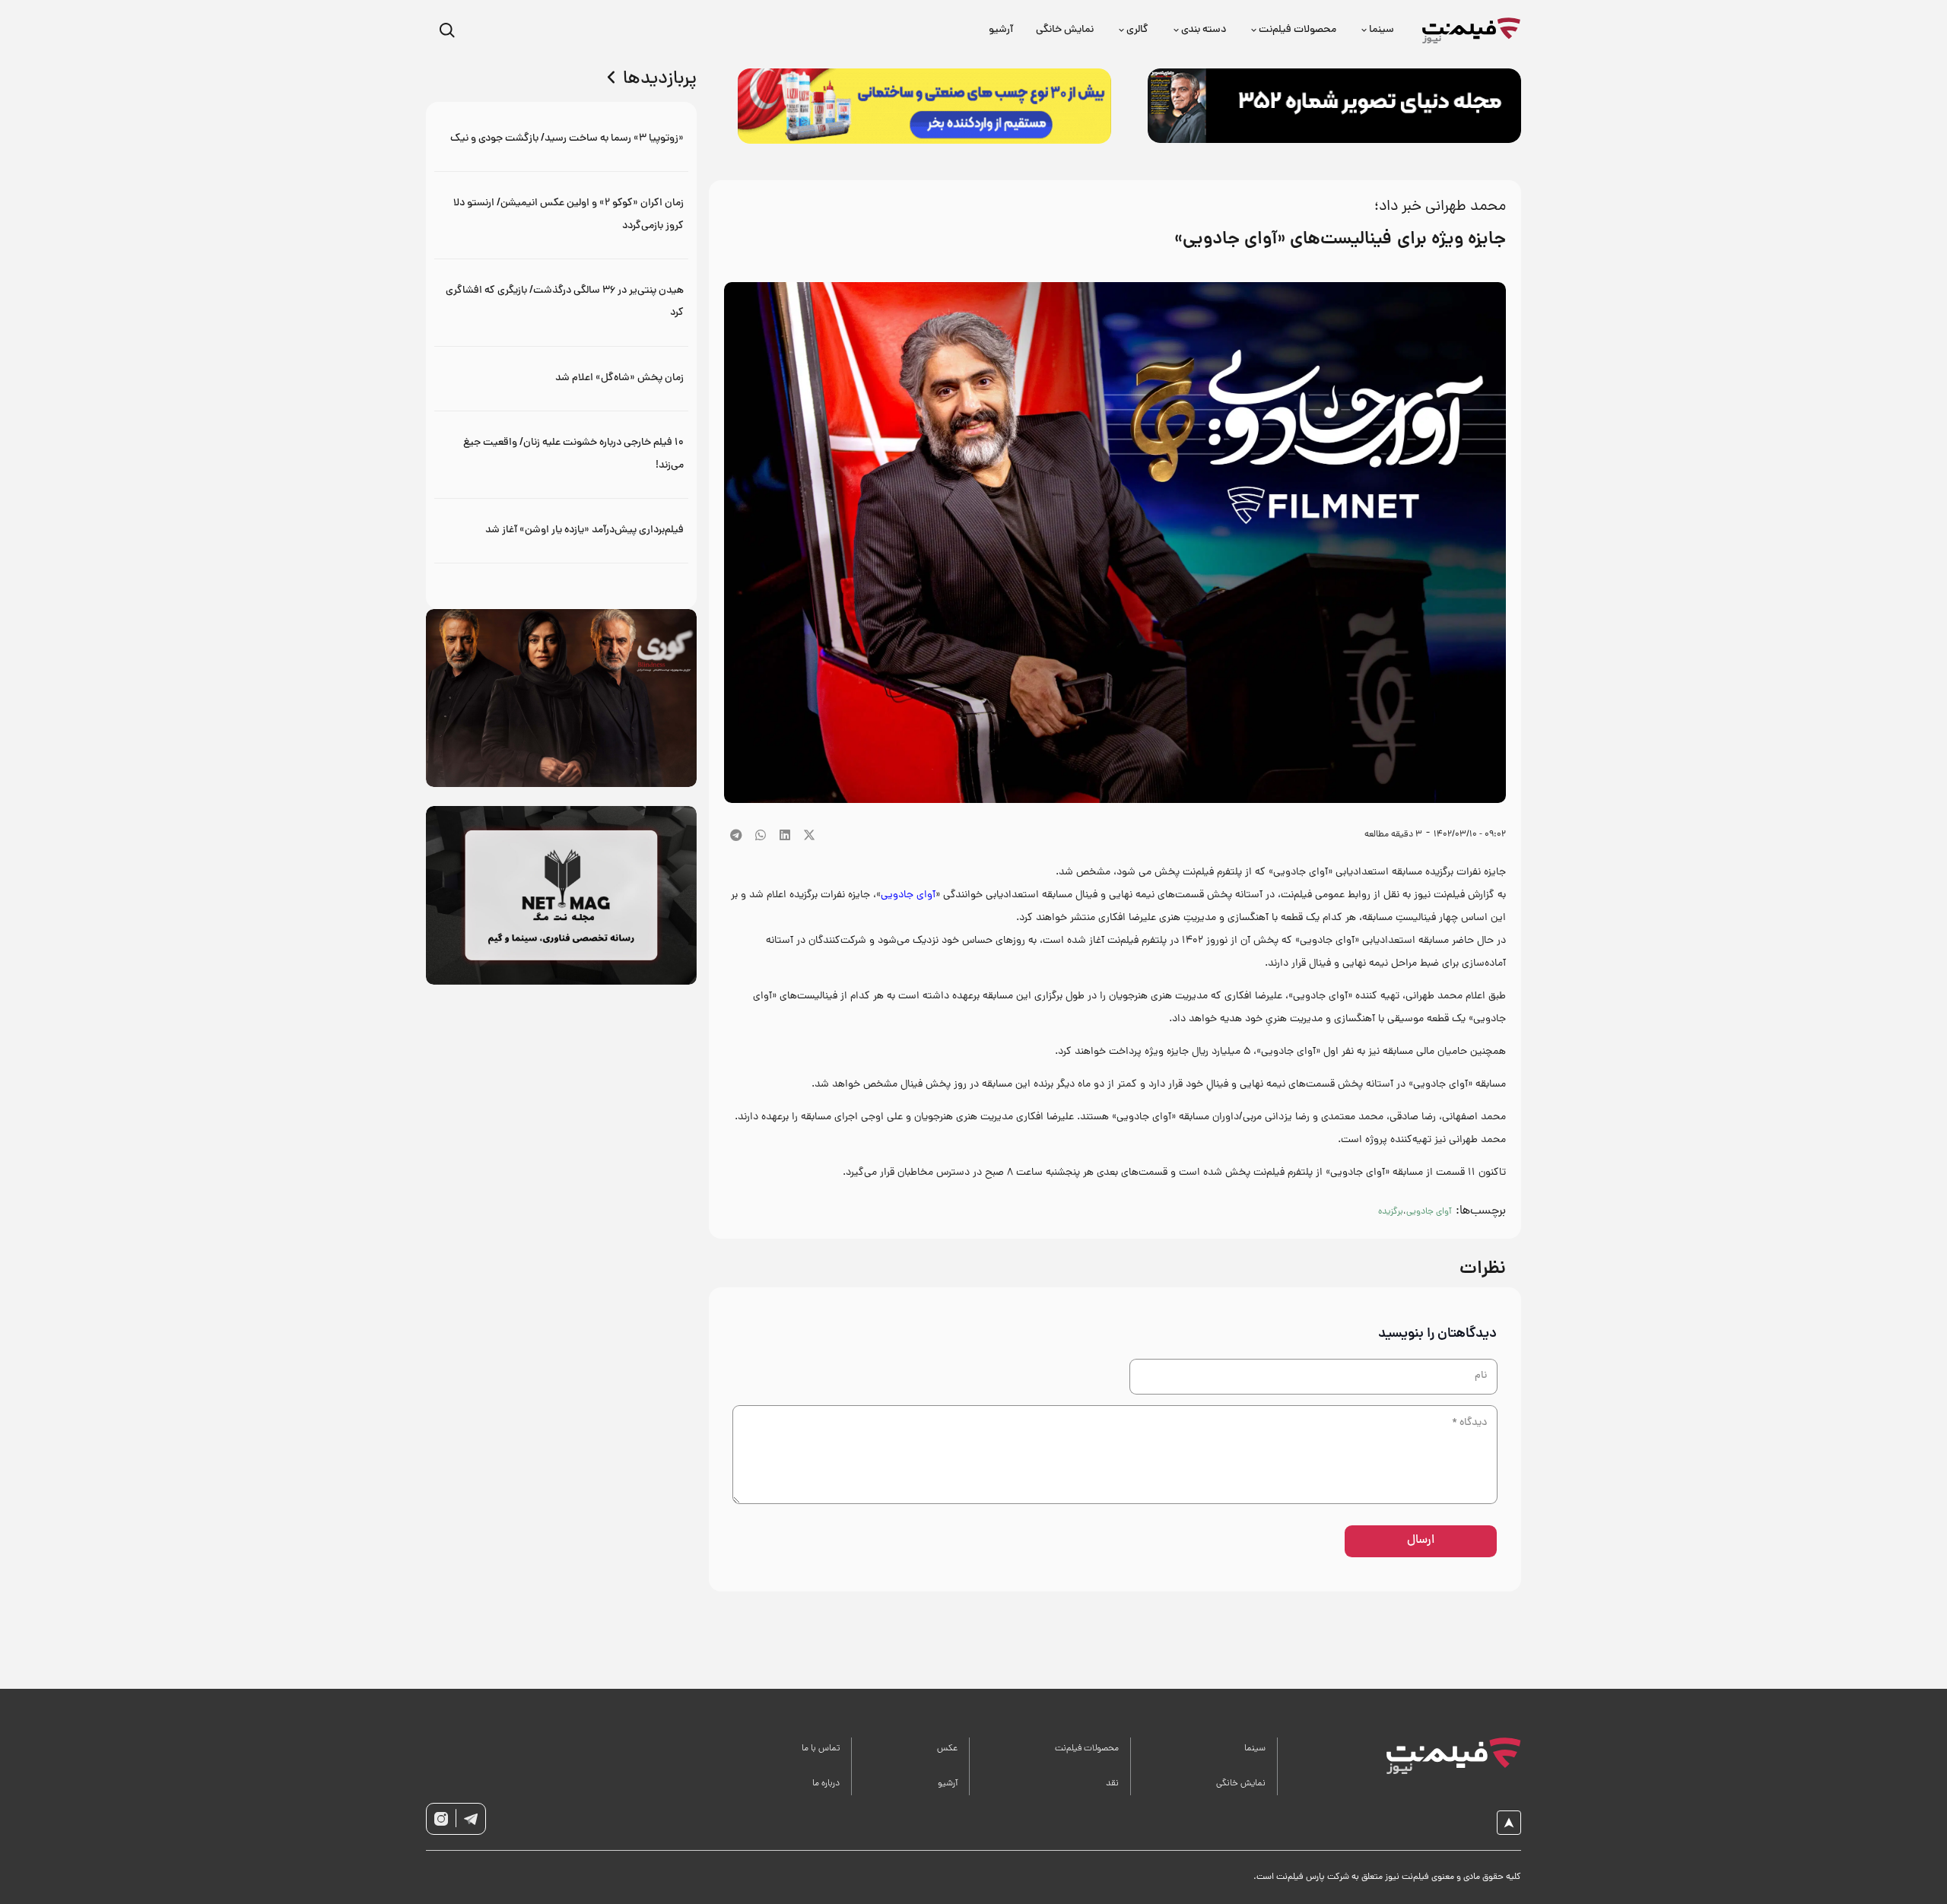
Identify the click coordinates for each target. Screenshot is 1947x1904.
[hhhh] (1472, 31)
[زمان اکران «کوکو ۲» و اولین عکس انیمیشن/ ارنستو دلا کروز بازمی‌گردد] (562, 215)
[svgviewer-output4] (471, 1819)
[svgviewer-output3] (441, 1819)
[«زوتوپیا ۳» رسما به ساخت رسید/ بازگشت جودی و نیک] (562, 139)
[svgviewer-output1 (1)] (1436, 1756)
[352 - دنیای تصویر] (1334, 106)
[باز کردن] (447, 31)
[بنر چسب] (924, 106)
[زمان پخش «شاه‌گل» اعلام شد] (562, 378)
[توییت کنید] (809, 835)
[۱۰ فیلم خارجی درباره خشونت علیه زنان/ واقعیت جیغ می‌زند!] (562, 454)
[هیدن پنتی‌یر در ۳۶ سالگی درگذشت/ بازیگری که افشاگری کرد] (562, 302)
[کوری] (561, 698)
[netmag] (561, 895)
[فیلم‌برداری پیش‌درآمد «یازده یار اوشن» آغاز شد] (562, 530)
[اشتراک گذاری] (785, 835)
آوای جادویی (908, 895)
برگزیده (1391, 1212)
